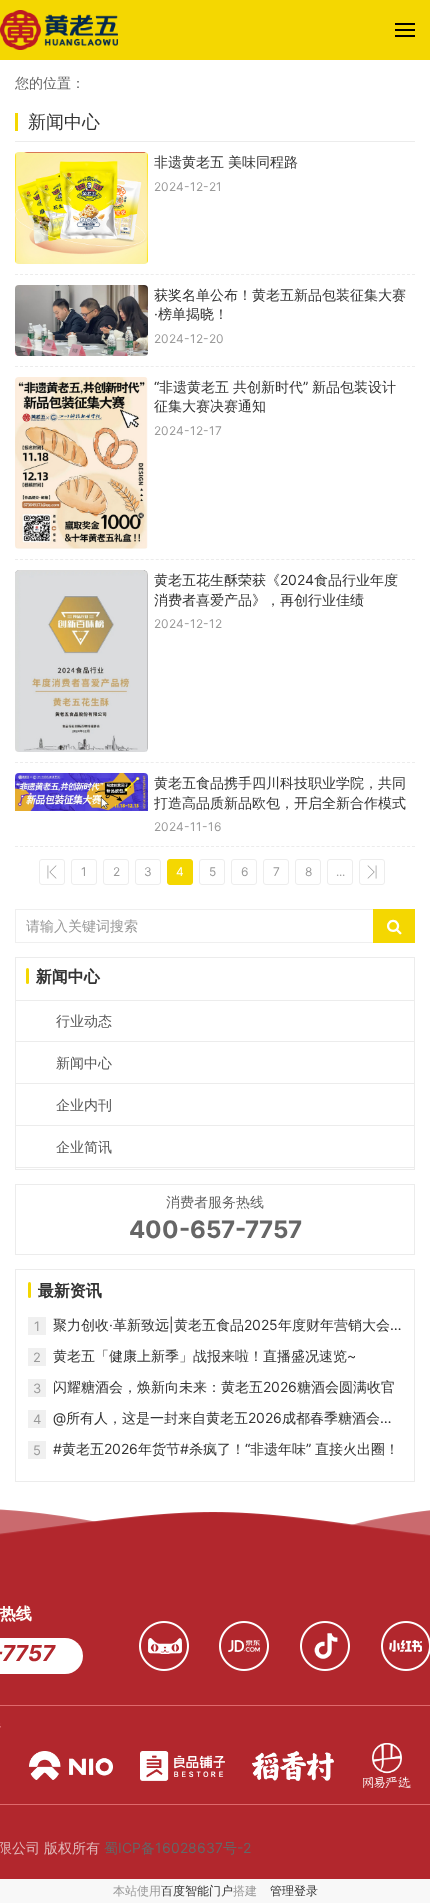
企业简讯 (84, 1146)
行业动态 (84, 1020)
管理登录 (294, 1890)
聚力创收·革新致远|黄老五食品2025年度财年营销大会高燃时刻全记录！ (221, 1325)
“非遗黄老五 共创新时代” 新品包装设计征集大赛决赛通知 (275, 396)
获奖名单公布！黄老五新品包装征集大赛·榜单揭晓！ (280, 304)
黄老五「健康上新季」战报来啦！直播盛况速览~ (204, 1355)
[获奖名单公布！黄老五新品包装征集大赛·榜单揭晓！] (81, 320)
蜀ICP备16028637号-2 (177, 1847)
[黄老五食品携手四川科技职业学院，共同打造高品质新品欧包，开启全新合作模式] (81, 804)
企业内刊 (84, 1104)
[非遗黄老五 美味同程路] (81, 208)
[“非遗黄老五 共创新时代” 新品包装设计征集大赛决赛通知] (81, 463)
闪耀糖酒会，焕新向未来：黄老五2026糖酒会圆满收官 (224, 1386)
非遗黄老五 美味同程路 (226, 161)
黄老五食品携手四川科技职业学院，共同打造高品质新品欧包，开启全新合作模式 (280, 792)
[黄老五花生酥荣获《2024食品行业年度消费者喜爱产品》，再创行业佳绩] (81, 661)
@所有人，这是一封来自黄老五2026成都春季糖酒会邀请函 (223, 1418)
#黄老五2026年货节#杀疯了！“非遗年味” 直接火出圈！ (226, 1448)
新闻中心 (84, 1062)
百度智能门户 (197, 1890)
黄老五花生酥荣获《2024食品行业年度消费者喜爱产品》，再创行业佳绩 (276, 589)
